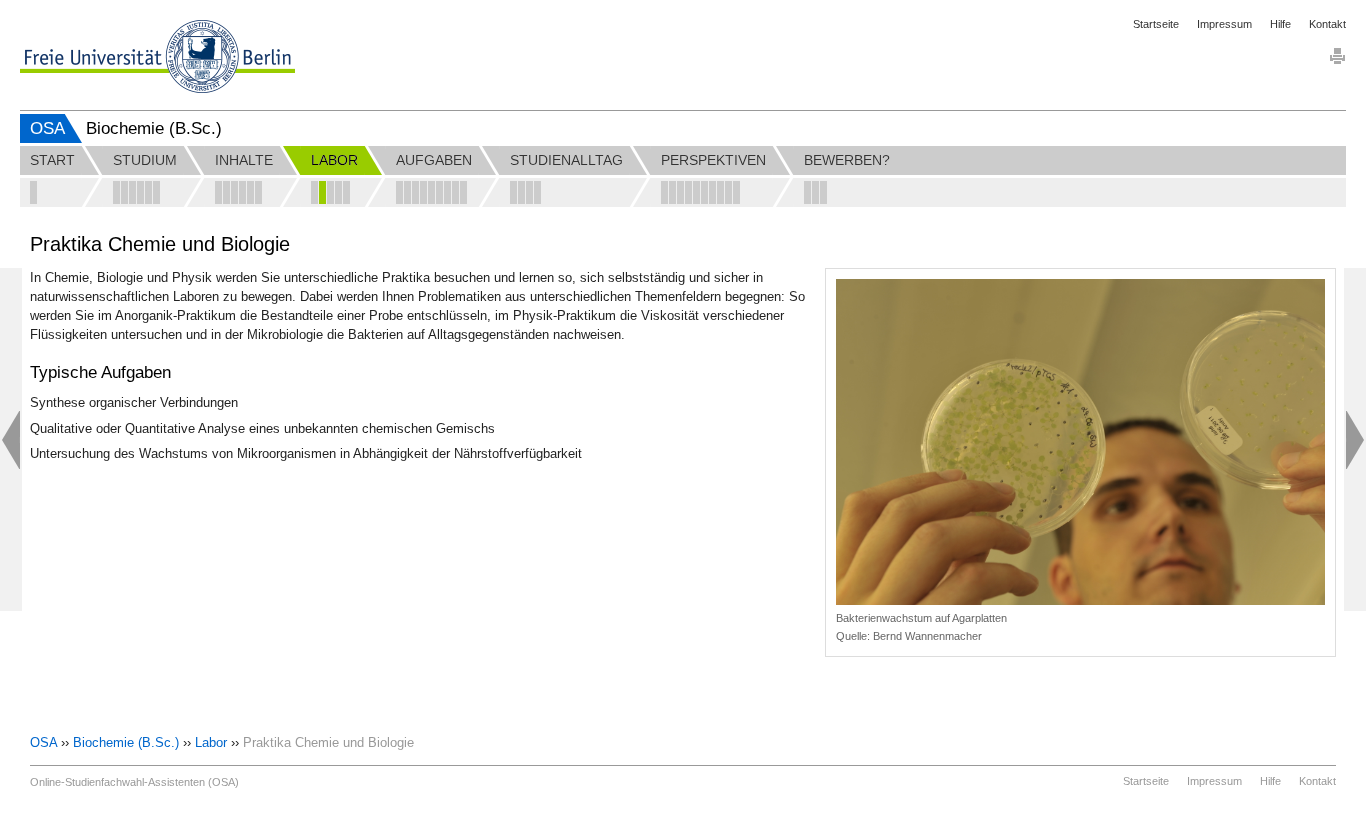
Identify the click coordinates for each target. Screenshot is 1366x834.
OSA (47, 128)
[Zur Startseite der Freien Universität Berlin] (157, 56)
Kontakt (1327, 24)
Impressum (1224, 24)
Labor (211, 742)
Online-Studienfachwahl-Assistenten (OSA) (134, 782)
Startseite (1156, 24)
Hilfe (1280, 24)
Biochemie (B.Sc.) (126, 742)
